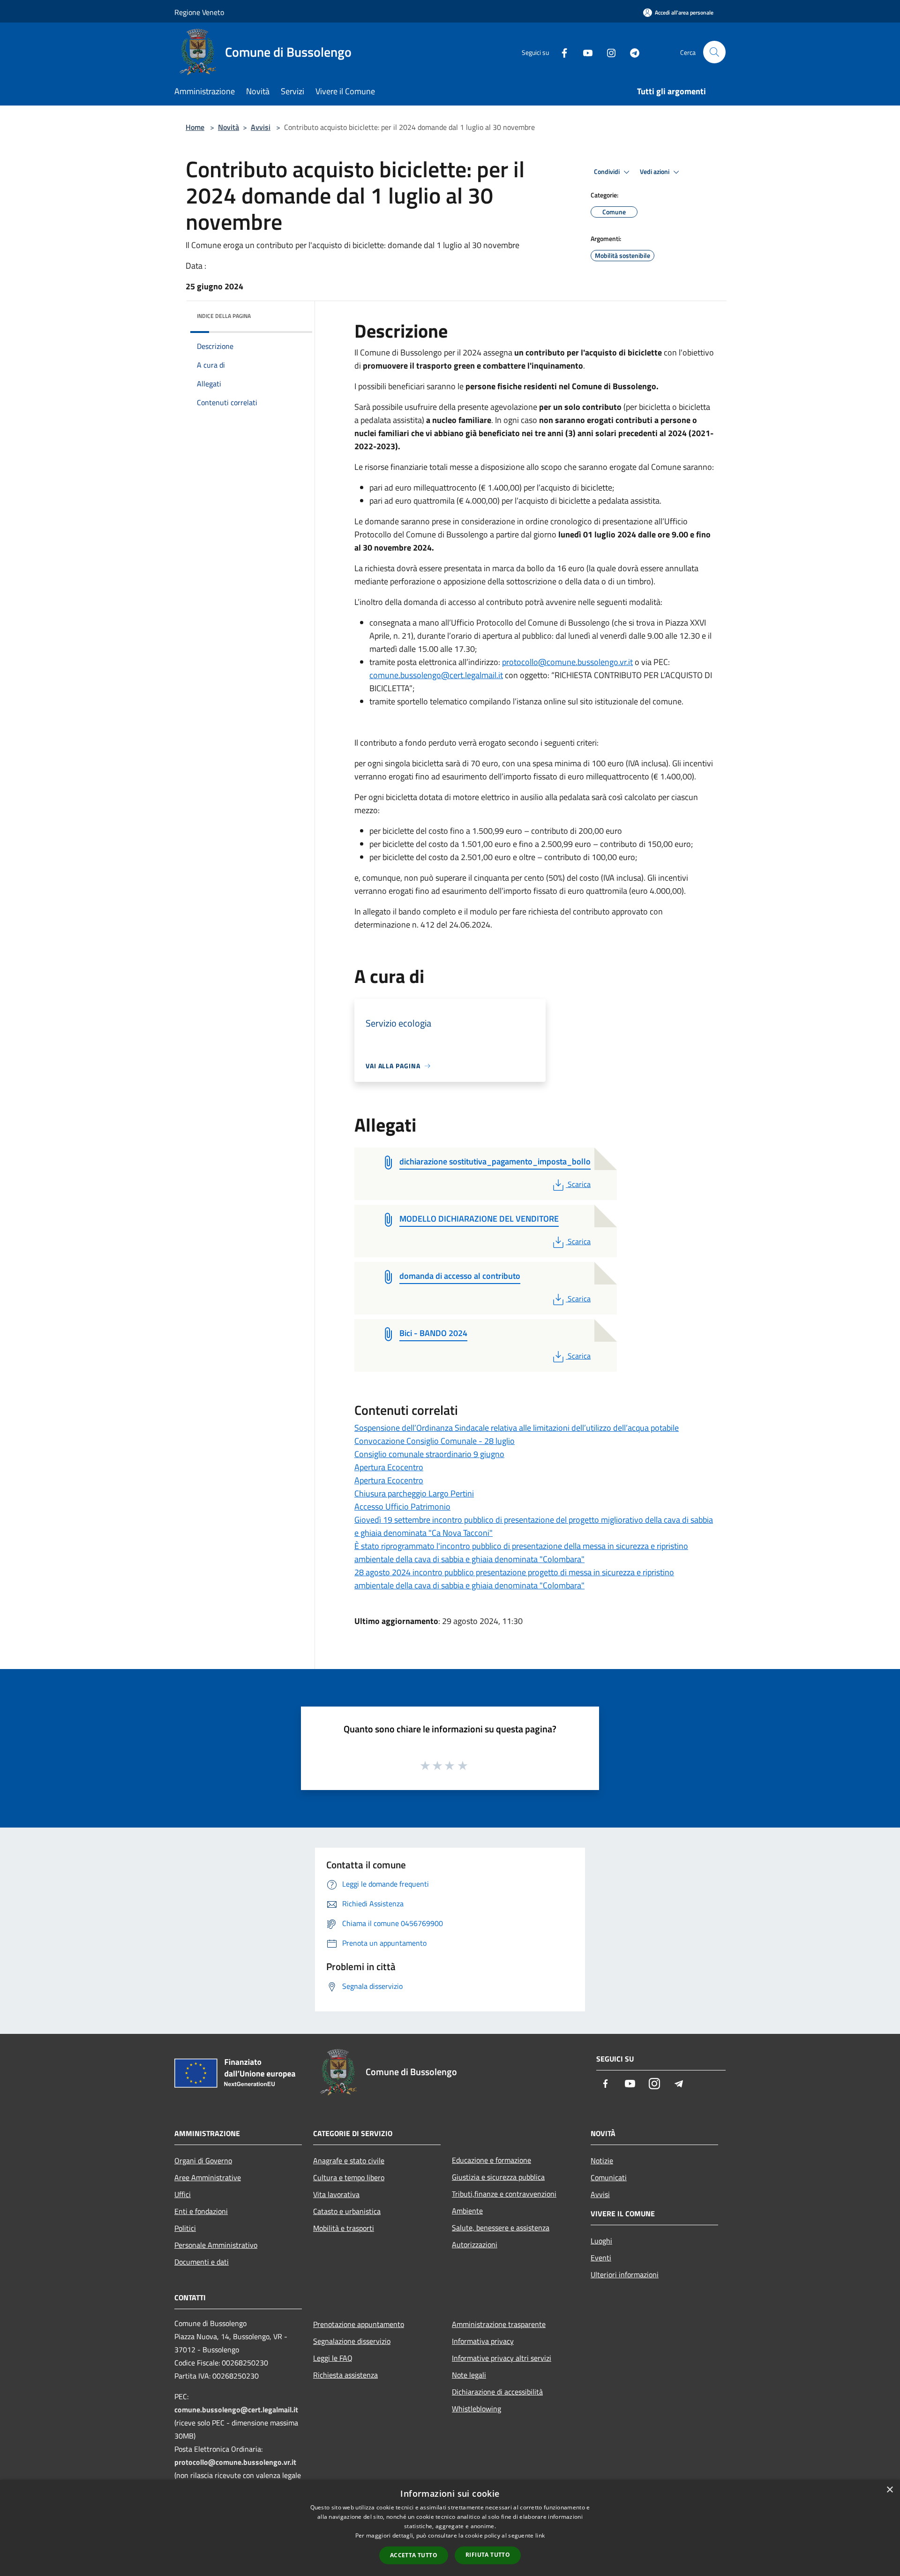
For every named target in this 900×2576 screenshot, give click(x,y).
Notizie (602, 2161)
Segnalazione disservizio (352, 2341)
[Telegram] (631, 52)
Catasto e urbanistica (347, 2211)
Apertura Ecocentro (389, 1467)
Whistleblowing (476, 2409)
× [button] (889, 2490)
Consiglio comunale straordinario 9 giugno (429, 1454)
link (540, 2535)
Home (195, 127)
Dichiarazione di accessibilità (497, 2392)
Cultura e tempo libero (349, 2177)
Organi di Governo (203, 2161)
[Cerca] (714, 52)
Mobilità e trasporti (344, 2228)
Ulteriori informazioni (625, 2274)
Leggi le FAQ (333, 2358)
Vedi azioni (655, 172)
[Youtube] (584, 52)
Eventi (601, 2258)
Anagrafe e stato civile (349, 2161)
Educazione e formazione (491, 2160)
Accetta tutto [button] (414, 2555)
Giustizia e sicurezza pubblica (498, 2177)
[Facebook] (561, 52)
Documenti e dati (202, 2262)
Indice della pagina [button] (224, 316)
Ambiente (467, 2211)
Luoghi (601, 2241)
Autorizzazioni (475, 2244)
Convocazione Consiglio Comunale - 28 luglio (435, 1441)
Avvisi (261, 127)
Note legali (469, 2375)
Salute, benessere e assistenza (501, 2228)
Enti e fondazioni (201, 2211)
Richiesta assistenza (345, 2375)
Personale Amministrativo (216, 2245)
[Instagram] (607, 52)
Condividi (607, 172)
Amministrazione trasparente (499, 2324)
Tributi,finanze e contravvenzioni (504, 2194)
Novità (229, 127)
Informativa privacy (483, 2341)
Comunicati (609, 2177)
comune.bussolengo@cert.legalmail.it (436, 675)
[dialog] (450, 2528)
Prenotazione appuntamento (359, 2324)
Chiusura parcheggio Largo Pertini (414, 1493)
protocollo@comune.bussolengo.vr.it (567, 662)
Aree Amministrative (208, 2177)
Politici (185, 2228)
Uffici (183, 2194)
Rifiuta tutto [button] (488, 2555)
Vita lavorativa (336, 2194)
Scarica (579, 1184)
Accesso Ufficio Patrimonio (402, 1507)
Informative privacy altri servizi (502, 2358)
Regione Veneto (199, 12)
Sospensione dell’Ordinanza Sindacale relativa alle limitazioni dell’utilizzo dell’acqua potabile (517, 1428)
